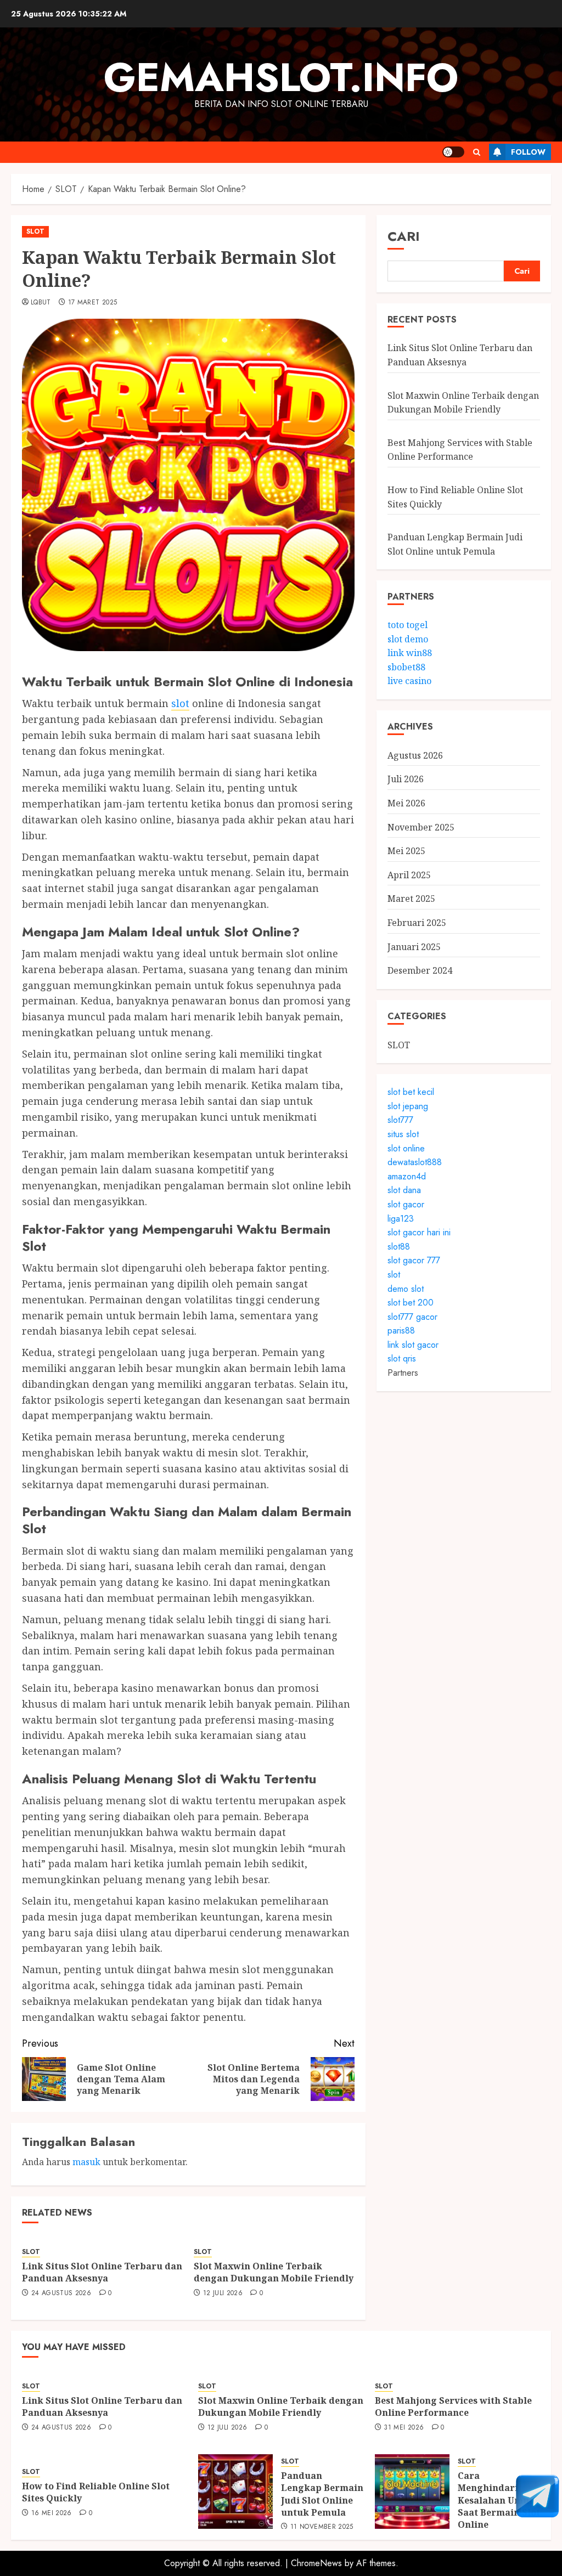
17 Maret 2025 (93, 303)
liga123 (401, 1219)
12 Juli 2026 (223, 2293)
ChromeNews (316, 2563)
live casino (409, 681)
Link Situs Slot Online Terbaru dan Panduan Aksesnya (102, 2272)
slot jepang (408, 1106)
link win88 (410, 653)
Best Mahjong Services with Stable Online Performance (460, 450)
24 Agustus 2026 (61, 2293)
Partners (403, 1373)
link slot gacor (413, 1345)
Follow (528, 152)
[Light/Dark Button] (453, 152)
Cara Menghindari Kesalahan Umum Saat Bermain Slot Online (499, 2500)
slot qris (402, 1358)
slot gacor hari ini (419, 1232)
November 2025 (421, 827)
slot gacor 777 (414, 1260)
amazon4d (407, 1176)
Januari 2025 (414, 947)
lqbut (41, 303)
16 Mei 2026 (52, 2513)
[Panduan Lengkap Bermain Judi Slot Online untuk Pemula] (235, 2492)
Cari (404, 236)
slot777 (400, 1120)
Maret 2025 (411, 899)
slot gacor (406, 1204)
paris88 (401, 1331)
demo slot (406, 1289)
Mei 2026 (406, 803)
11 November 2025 (322, 2527)
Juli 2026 (406, 779)
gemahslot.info (281, 77)
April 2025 (409, 875)
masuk (86, 2162)
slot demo (408, 639)
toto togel (408, 625)
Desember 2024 (420, 970)
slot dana (404, 1190)
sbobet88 (406, 667)
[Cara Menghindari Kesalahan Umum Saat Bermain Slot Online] (412, 2492)
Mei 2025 (406, 851)
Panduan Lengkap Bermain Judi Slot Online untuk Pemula (322, 2494)
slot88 (399, 1247)
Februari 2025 (417, 923)
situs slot (403, 1134)
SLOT (35, 231)
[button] (477, 152)
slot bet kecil (411, 1092)
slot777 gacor (412, 1317)
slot (180, 703)
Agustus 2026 (415, 755)
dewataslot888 (415, 1162)
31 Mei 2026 (404, 2428)
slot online (406, 1148)
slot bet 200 (411, 1303)
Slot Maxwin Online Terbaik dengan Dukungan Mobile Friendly (274, 2272)
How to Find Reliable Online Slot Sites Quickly (96, 2492)
